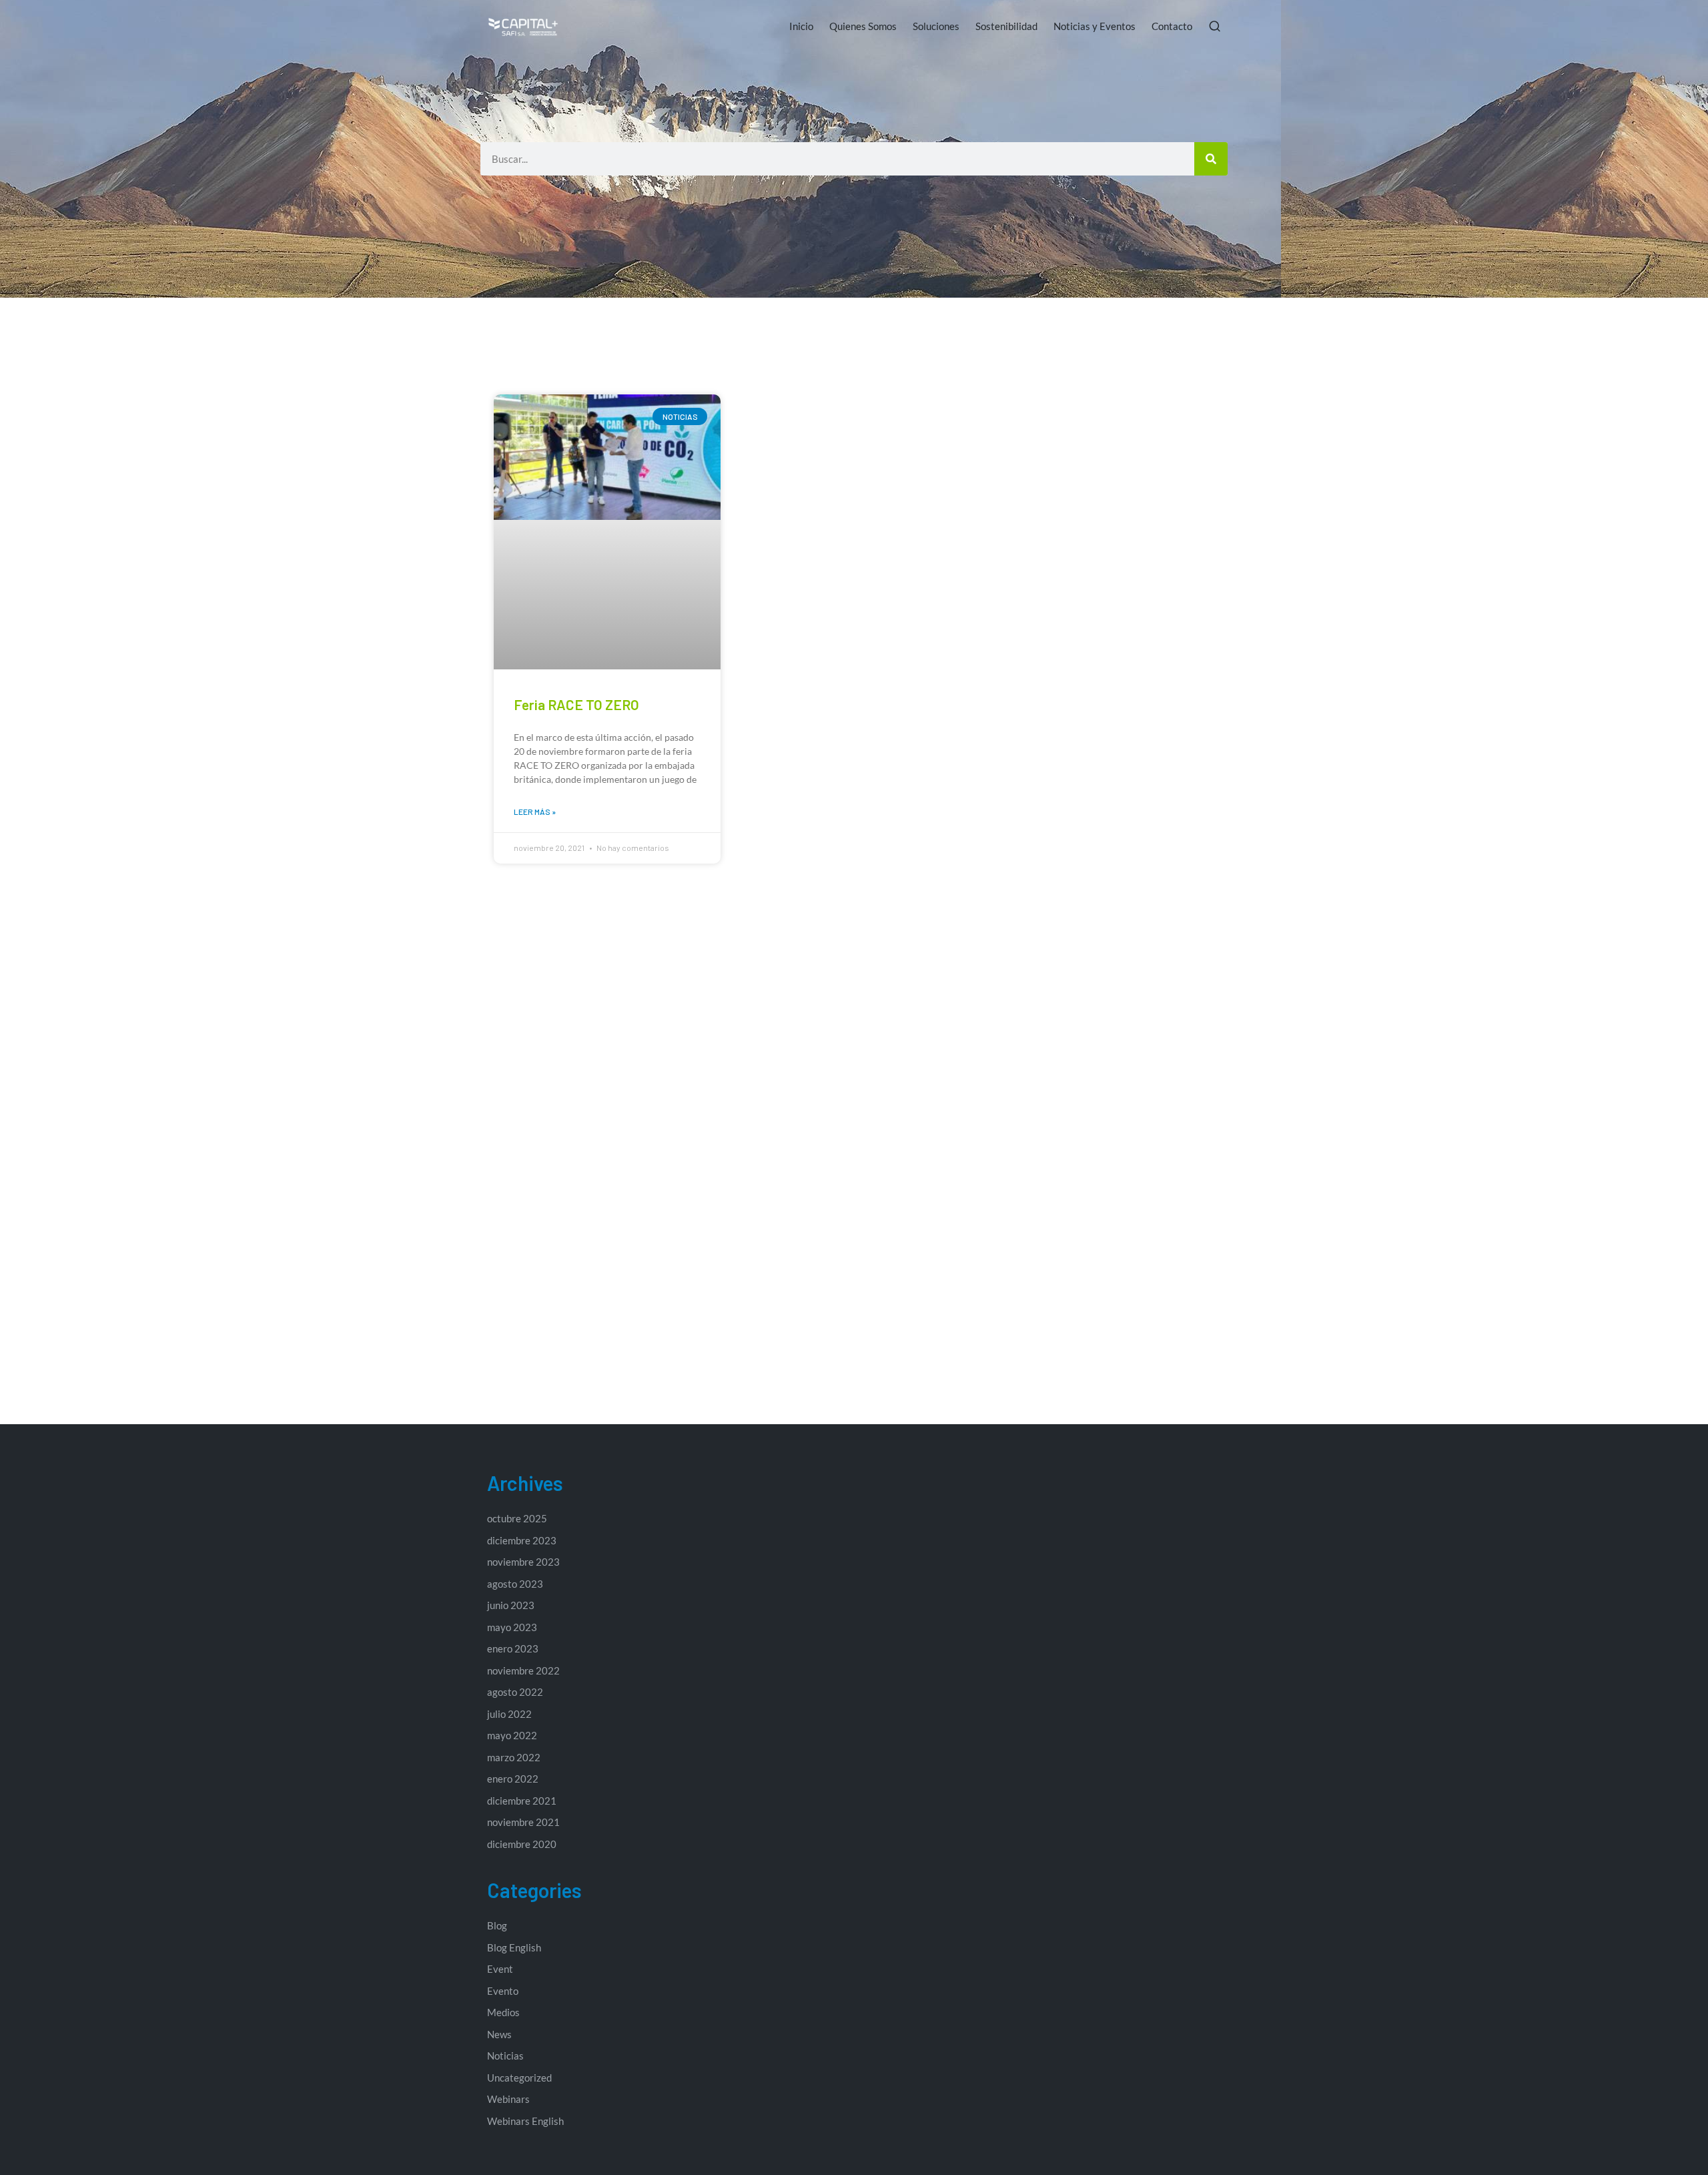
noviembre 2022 (523, 1670)
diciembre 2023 (522, 1540)
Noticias (505, 2056)
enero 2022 (513, 1779)
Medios (503, 2012)
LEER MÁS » (535, 812)
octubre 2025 (517, 1518)
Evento (503, 1991)
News (499, 2034)
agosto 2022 (515, 1692)
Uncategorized (519, 2078)
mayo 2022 (512, 1735)
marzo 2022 (514, 1757)
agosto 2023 (515, 1584)
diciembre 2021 (522, 1801)
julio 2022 (509, 1714)
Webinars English (525, 2121)
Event (500, 1969)
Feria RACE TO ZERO (576, 704)
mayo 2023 (512, 1627)
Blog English (514, 1947)
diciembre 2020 (522, 1844)
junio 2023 (511, 1605)
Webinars (508, 2099)
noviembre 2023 (523, 1562)
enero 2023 (513, 1648)
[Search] (1211, 159)
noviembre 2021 (523, 1822)
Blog (497, 1925)
